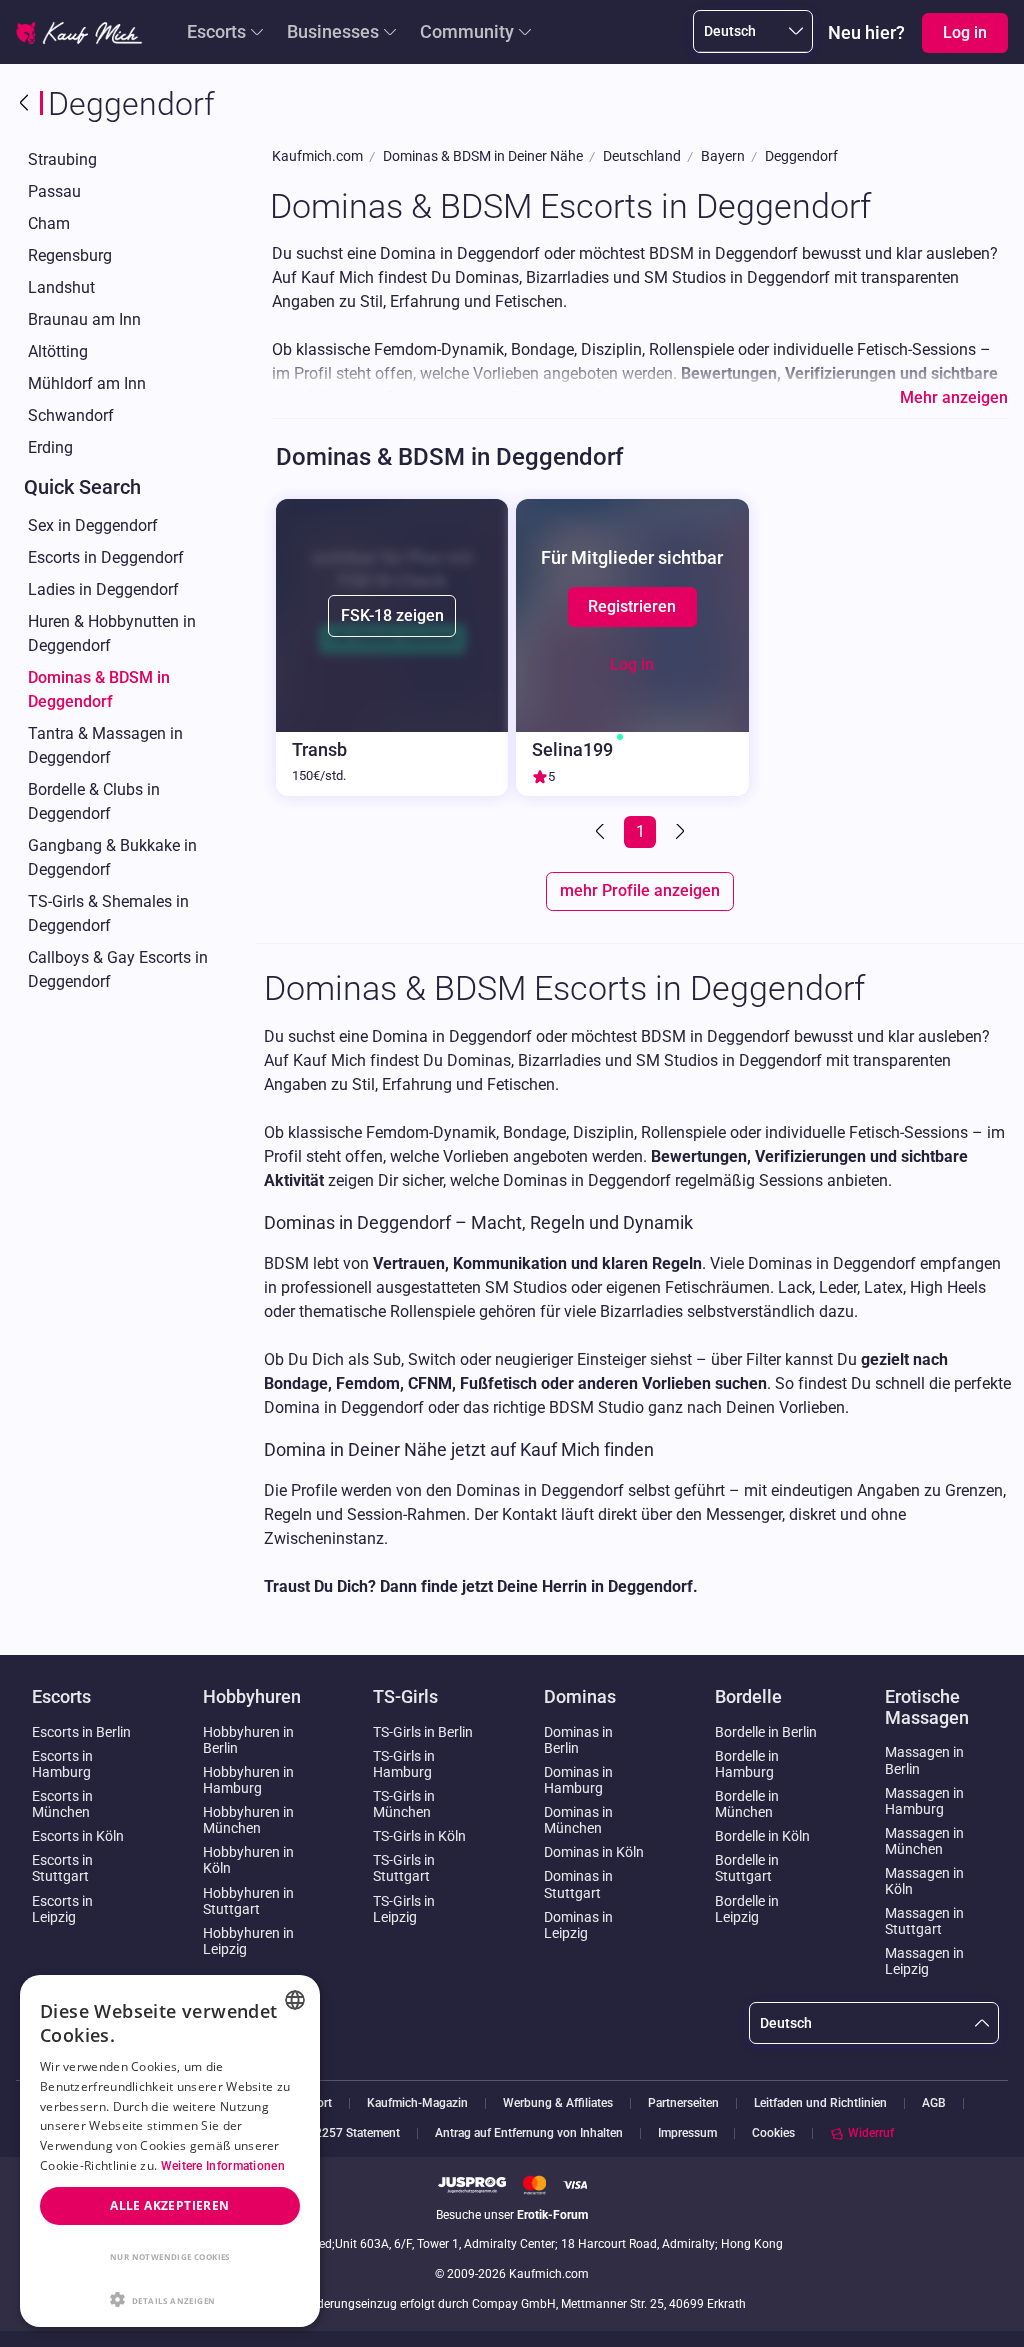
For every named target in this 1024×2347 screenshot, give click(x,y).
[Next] (678, 832)
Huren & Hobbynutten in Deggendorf (112, 633)
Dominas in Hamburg (578, 1780)
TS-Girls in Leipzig (404, 1909)
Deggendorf (801, 156)
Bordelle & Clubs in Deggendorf (94, 801)
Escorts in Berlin (81, 1732)
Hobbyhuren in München (248, 1820)
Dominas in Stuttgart (578, 1884)
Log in (632, 664)
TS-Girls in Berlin (423, 1732)
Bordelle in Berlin (766, 1732)
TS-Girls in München (404, 1804)
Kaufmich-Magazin (417, 2103)
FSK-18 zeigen (392, 615)
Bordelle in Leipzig (747, 1909)
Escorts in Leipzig (62, 1909)
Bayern (723, 156)
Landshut (61, 287)
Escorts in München (62, 1804)
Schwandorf (71, 415)
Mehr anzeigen (954, 397)
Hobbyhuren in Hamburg (248, 1780)
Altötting (58, 351)
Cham (49, 223)
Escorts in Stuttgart (62, 1868)
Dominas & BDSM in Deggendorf (99, 689)
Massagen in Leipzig (924, 1961)
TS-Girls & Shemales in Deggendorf (108, 913)
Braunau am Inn (84, 319)
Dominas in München (578, 1820)
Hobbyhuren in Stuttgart (248, 1901)
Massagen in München (924, 1841)
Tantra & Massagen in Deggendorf (105, 745)
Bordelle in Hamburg (747, 1764)
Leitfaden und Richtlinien (820, 2103)
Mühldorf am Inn (87, 383)
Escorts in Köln (78, 1836)
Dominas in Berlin (578, 1740)
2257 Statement (357, 2133)
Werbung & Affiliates (558, 2103)
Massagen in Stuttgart (924, 1921)
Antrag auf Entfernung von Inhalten (529, 2133)
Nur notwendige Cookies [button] (170, 2256)
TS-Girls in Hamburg (404, 1764)
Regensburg (70, 255)
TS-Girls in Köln (419, 1836)
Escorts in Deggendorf (106, 557)
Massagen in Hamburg (924, 1801)
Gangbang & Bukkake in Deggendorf (112, 857)
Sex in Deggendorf (93, 525)
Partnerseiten (683, 2103)
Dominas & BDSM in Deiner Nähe (483, 156)
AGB (934, 2103)
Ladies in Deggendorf (103, 589)
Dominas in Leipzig (578, 1925)
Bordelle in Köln (762, 1836)
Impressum (687, 2133)
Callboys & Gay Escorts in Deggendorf (118, 969)
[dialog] (170, 2151)
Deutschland (642, 156)
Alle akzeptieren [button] (169, 2205)
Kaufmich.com (317, 156)
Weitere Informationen (223, 2166)
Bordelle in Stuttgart (747, 1868)
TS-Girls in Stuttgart (404, 1868)
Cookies (773, 2133)
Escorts (216, 31)
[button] (170, 2298)
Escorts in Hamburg (62, 1764)
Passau (54, 191)
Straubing (62, 159)
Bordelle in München (747, 1804)
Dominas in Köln (594, 1852)
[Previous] (602, 832)
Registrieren (632, 606)
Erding (50, 447)
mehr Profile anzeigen (640, 890)
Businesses (333, 31)
